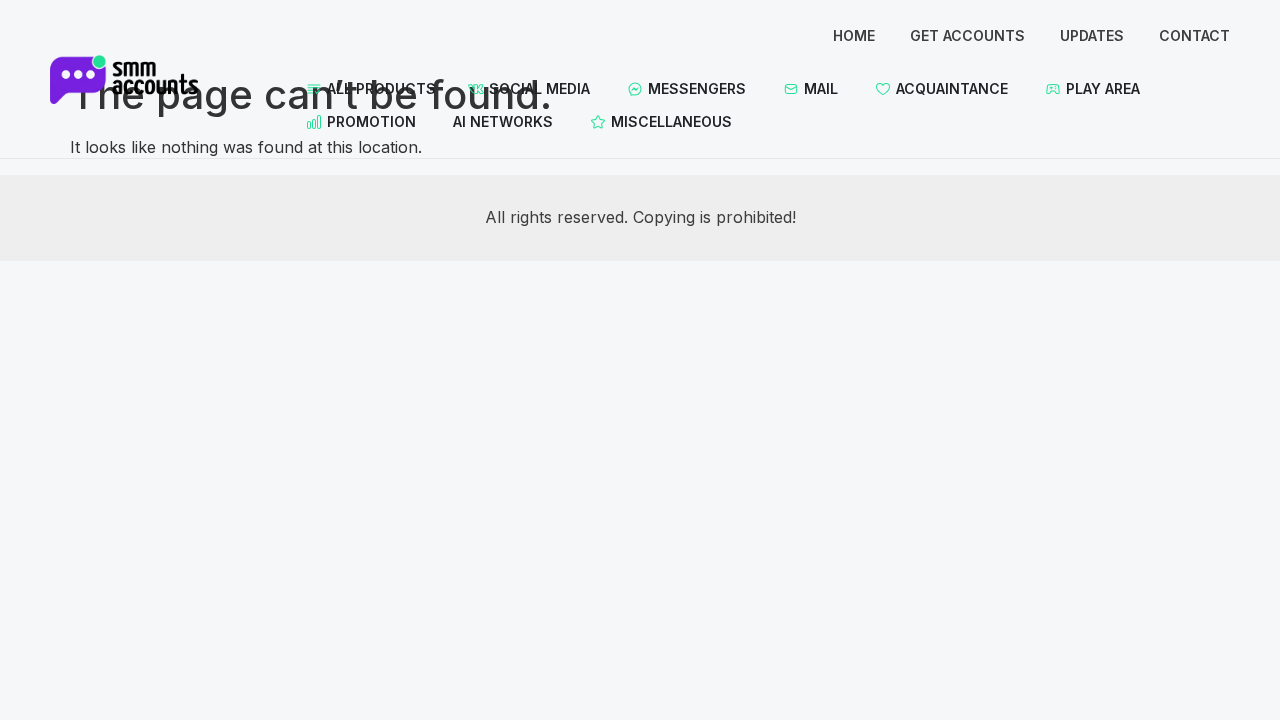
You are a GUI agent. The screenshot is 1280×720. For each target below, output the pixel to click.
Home (854, 35)
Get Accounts (967, 35)
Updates (1092, 35)
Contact (1194, 35)
